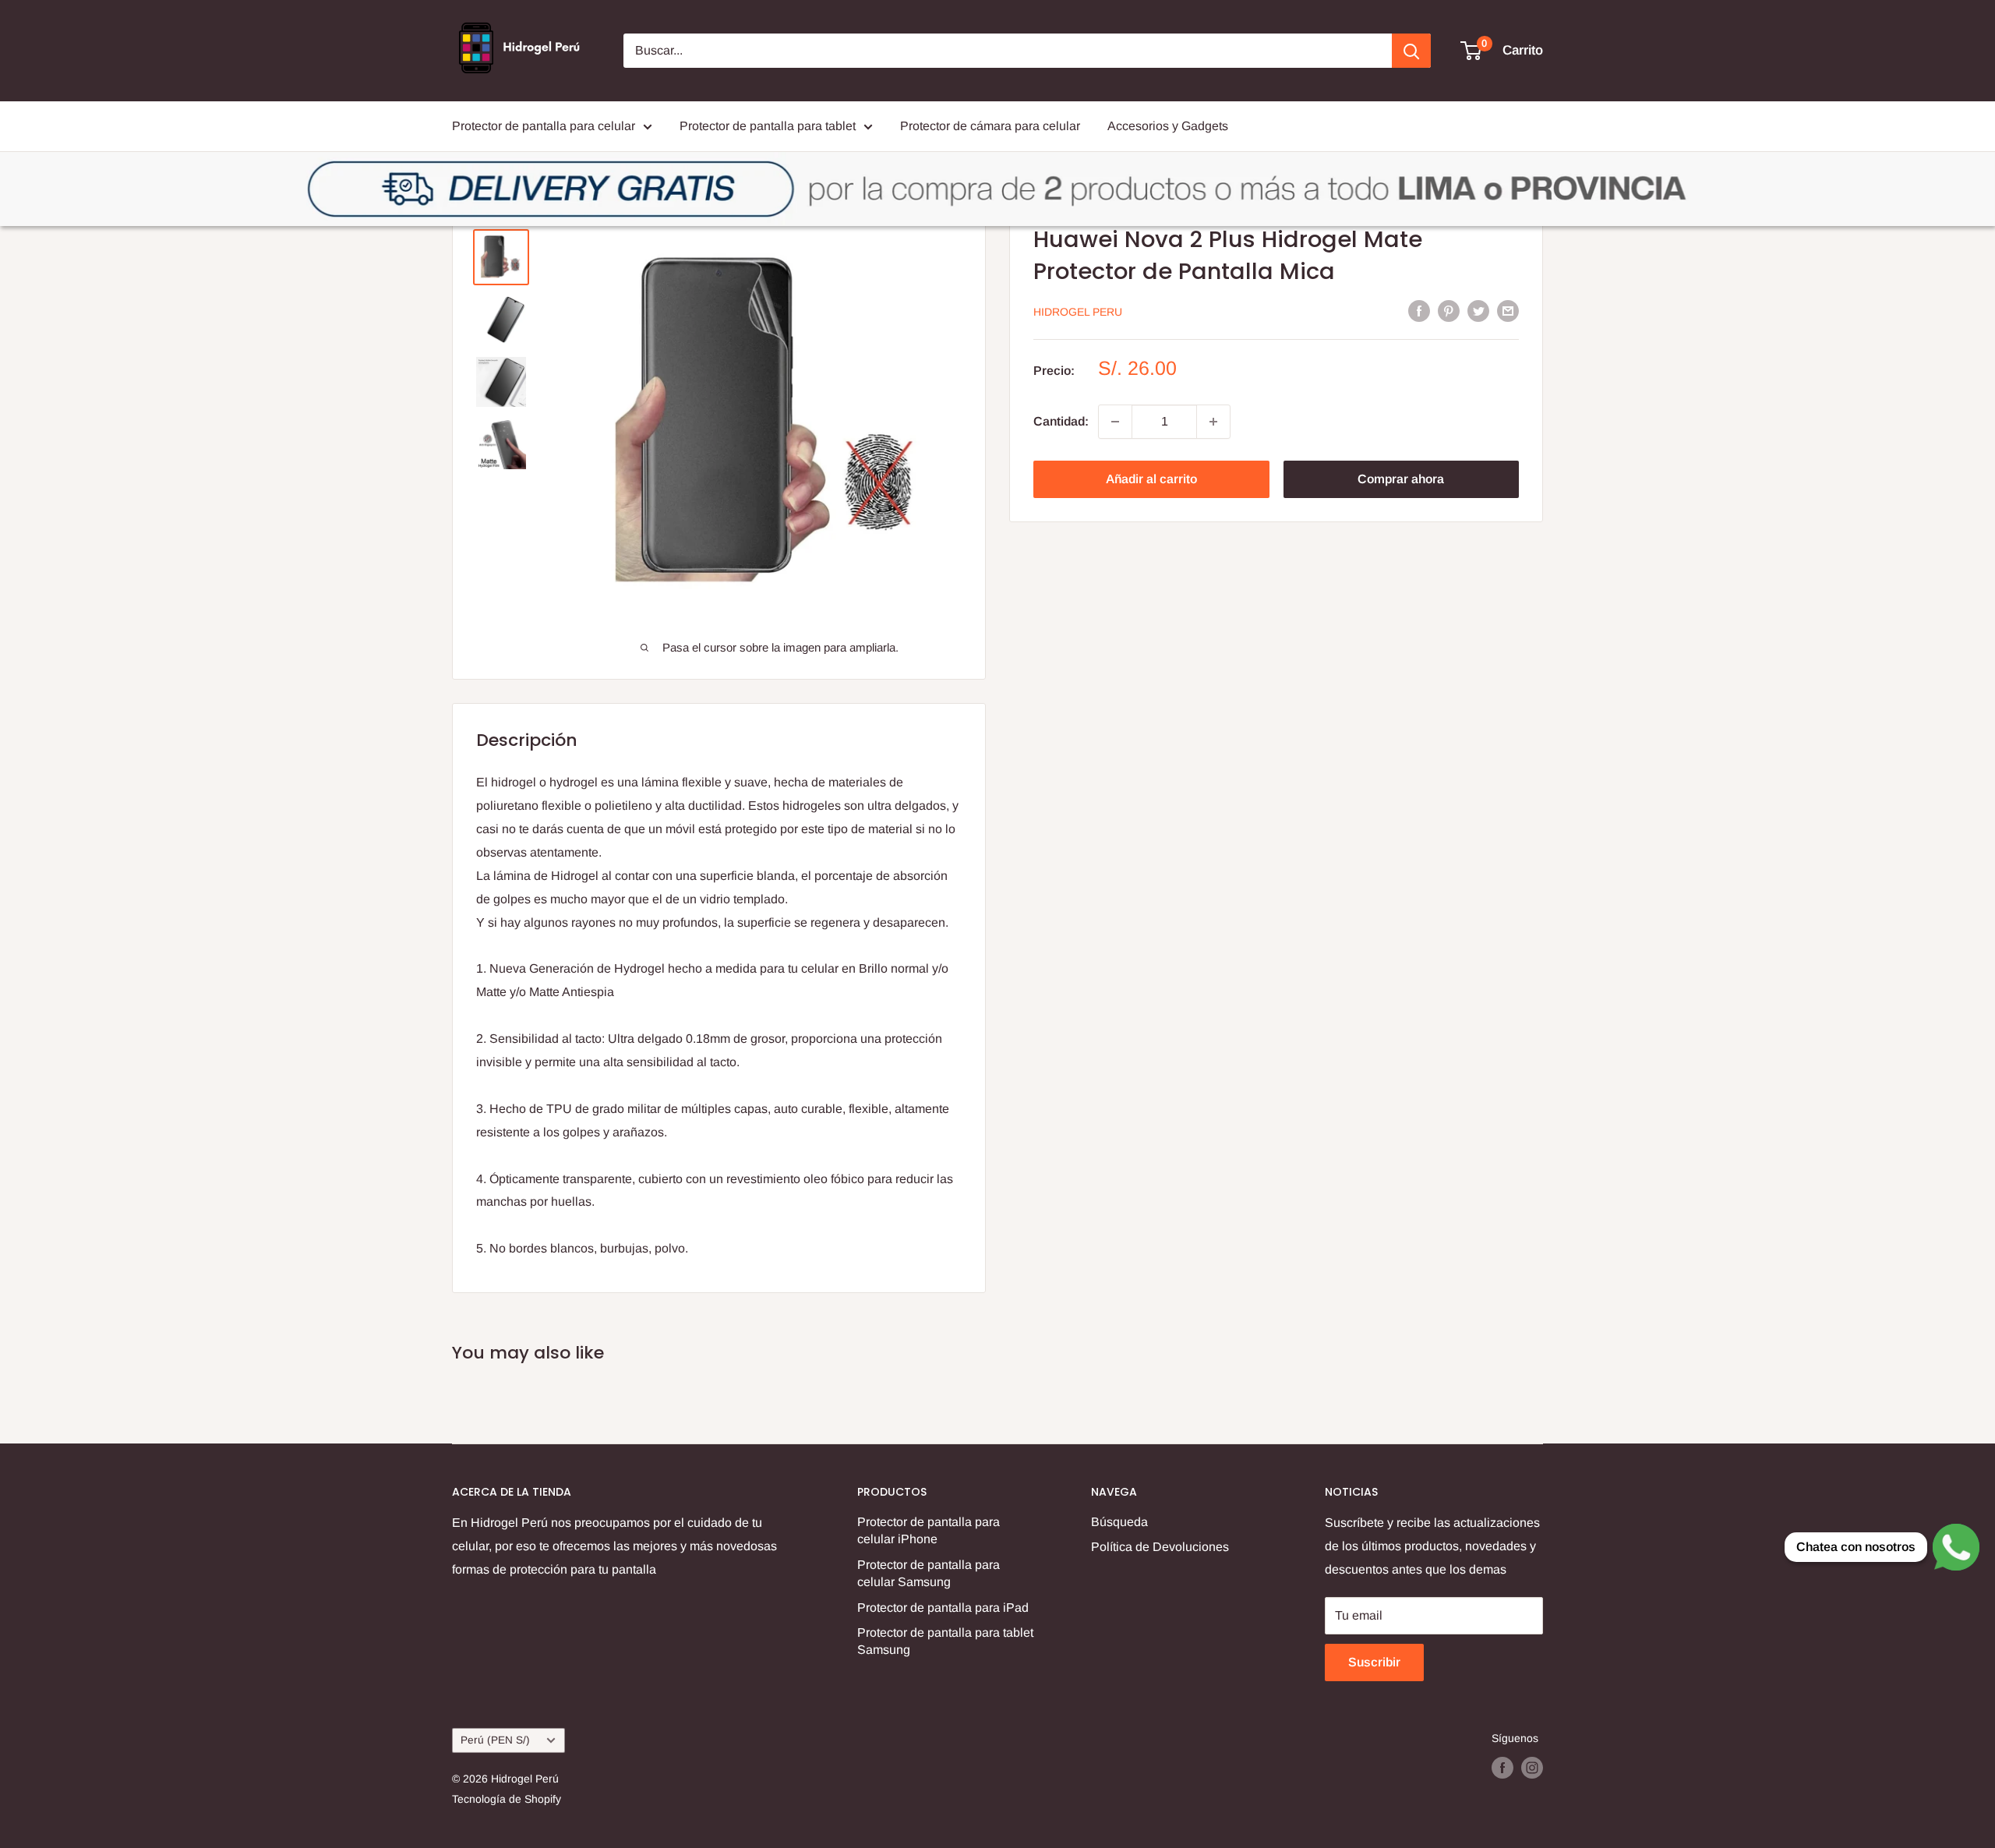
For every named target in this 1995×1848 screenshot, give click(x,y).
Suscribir (1374, 1662)
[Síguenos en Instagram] (1532, 1768)
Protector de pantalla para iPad (943, 1608)
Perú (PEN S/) (495, 1740)
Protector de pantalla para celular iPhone (929, 1530)
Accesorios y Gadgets (1168, 126)
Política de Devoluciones (1160, 1547)
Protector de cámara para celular (990, 126)
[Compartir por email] (1508, 310)
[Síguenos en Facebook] (1502, 1768)
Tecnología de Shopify (507, 1799)
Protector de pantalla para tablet (768, 126)
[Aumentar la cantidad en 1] (1213, 422)
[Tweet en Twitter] (1478, 310)
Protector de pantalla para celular (544, 126)
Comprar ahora (1401, 479)
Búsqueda (1119, 1522)
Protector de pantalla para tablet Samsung (945, 1641)
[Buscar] (1411, 51)
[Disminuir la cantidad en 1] (1115, 422)
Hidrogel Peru (1078, 312)
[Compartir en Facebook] (1419, 310)
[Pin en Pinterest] (1449, 310)
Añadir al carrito (1151, 479)
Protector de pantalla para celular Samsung (929, 1573)
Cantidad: (1061, 421)
